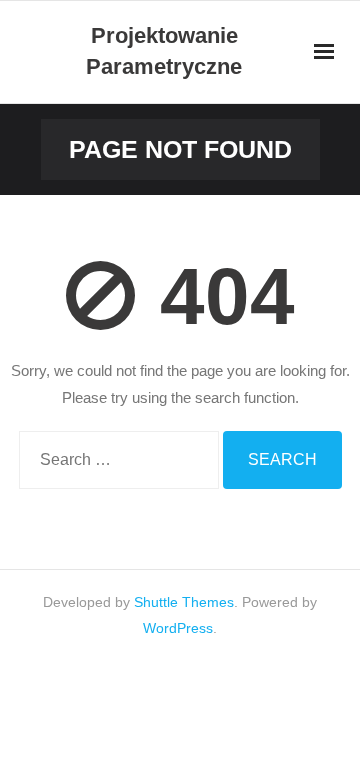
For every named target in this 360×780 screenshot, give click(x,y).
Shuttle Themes (184, 602)
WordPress (178, 628)
